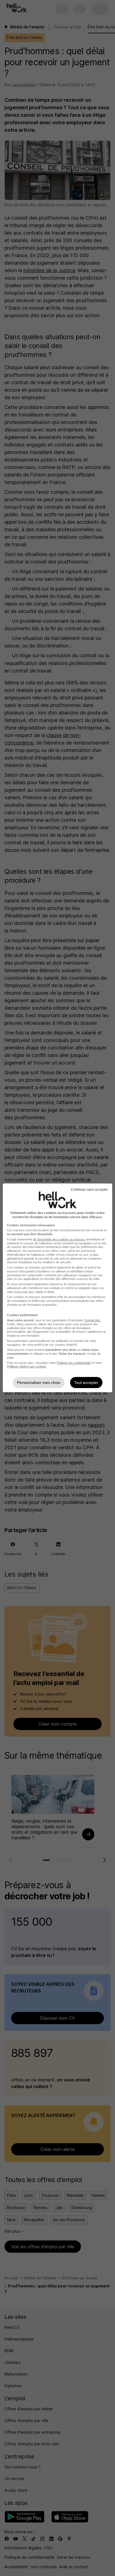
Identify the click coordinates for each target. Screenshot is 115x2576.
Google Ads (92, 1320)
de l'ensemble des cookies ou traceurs (59, 1239)
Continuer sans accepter (89, 1190)
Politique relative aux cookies (27, 1366)
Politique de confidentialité (74, 1363)
